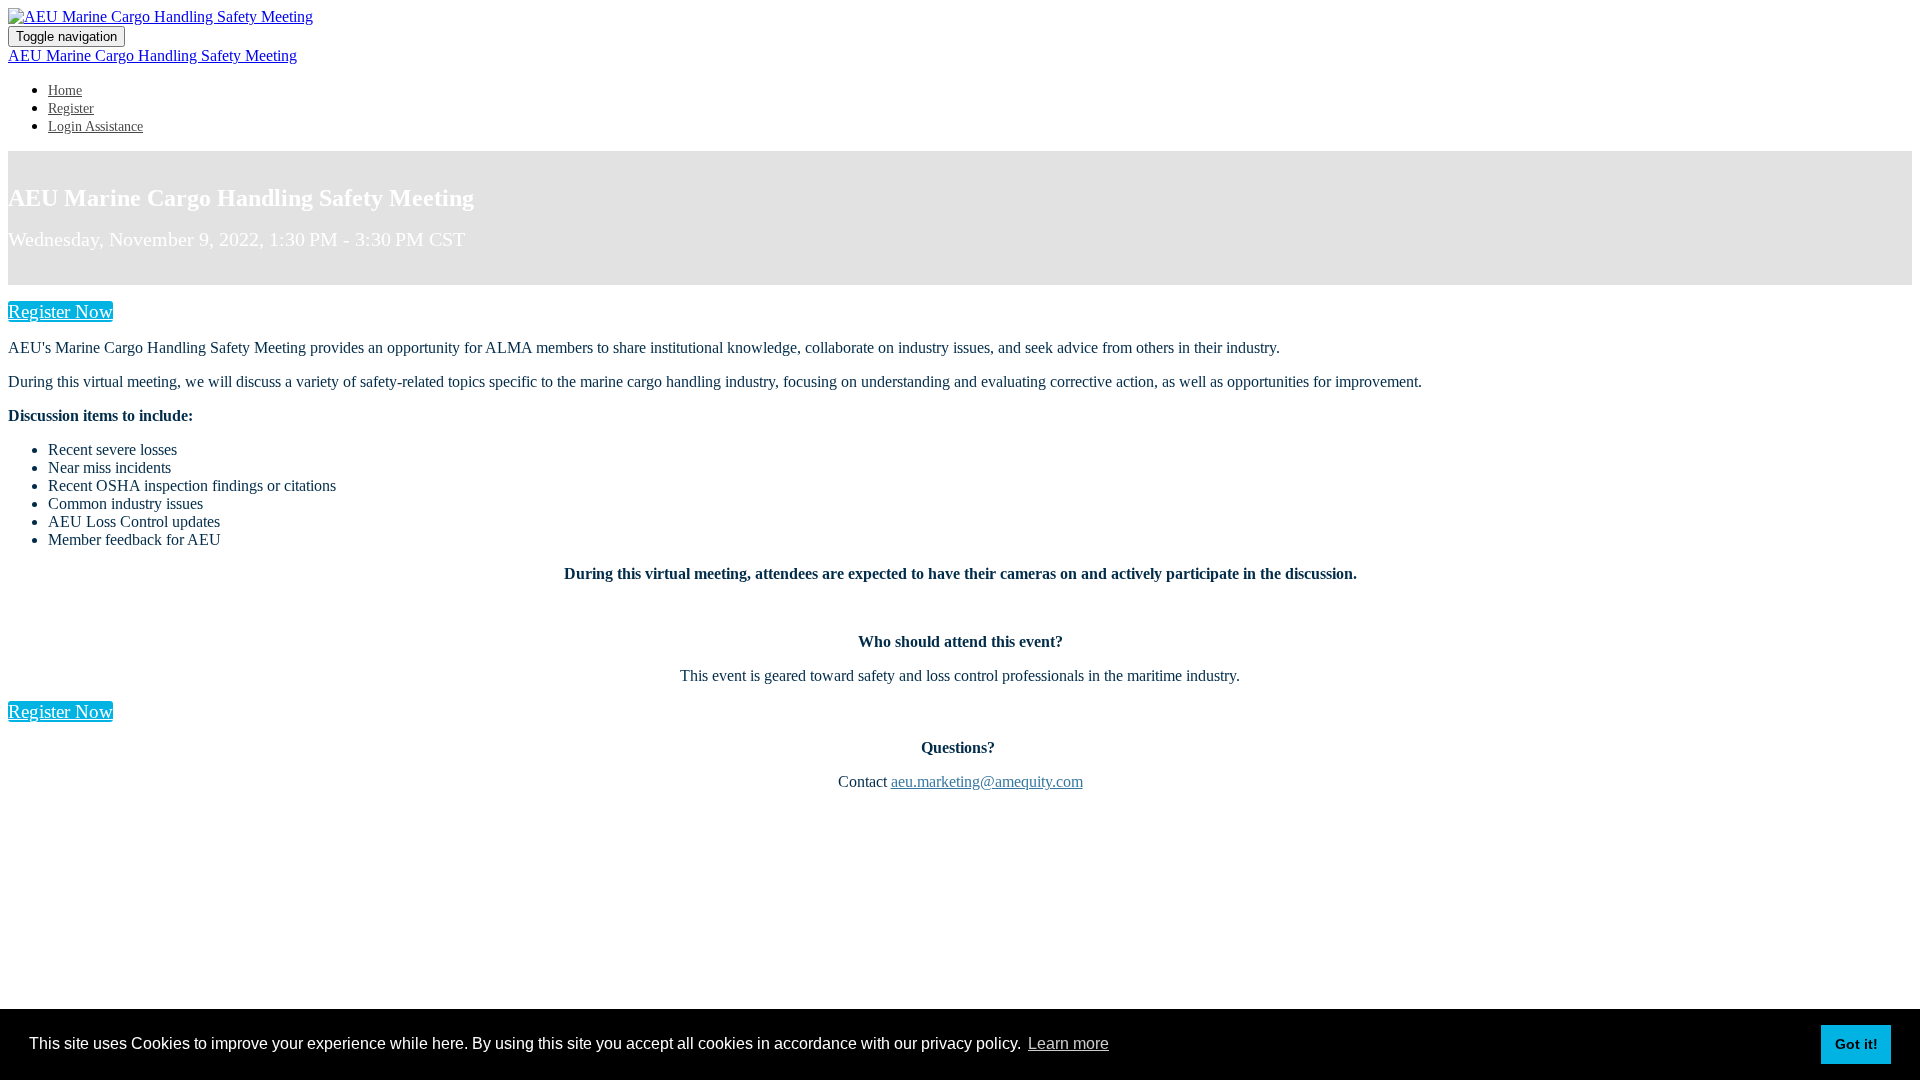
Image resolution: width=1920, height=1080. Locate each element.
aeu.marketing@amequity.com (987, 781)
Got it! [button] (1856, 1044)
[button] (60, 311)
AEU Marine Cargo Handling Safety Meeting (152, 55)
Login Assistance (95, 126)
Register (71, 108)
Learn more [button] (1068, 1043)
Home (65, 90)
